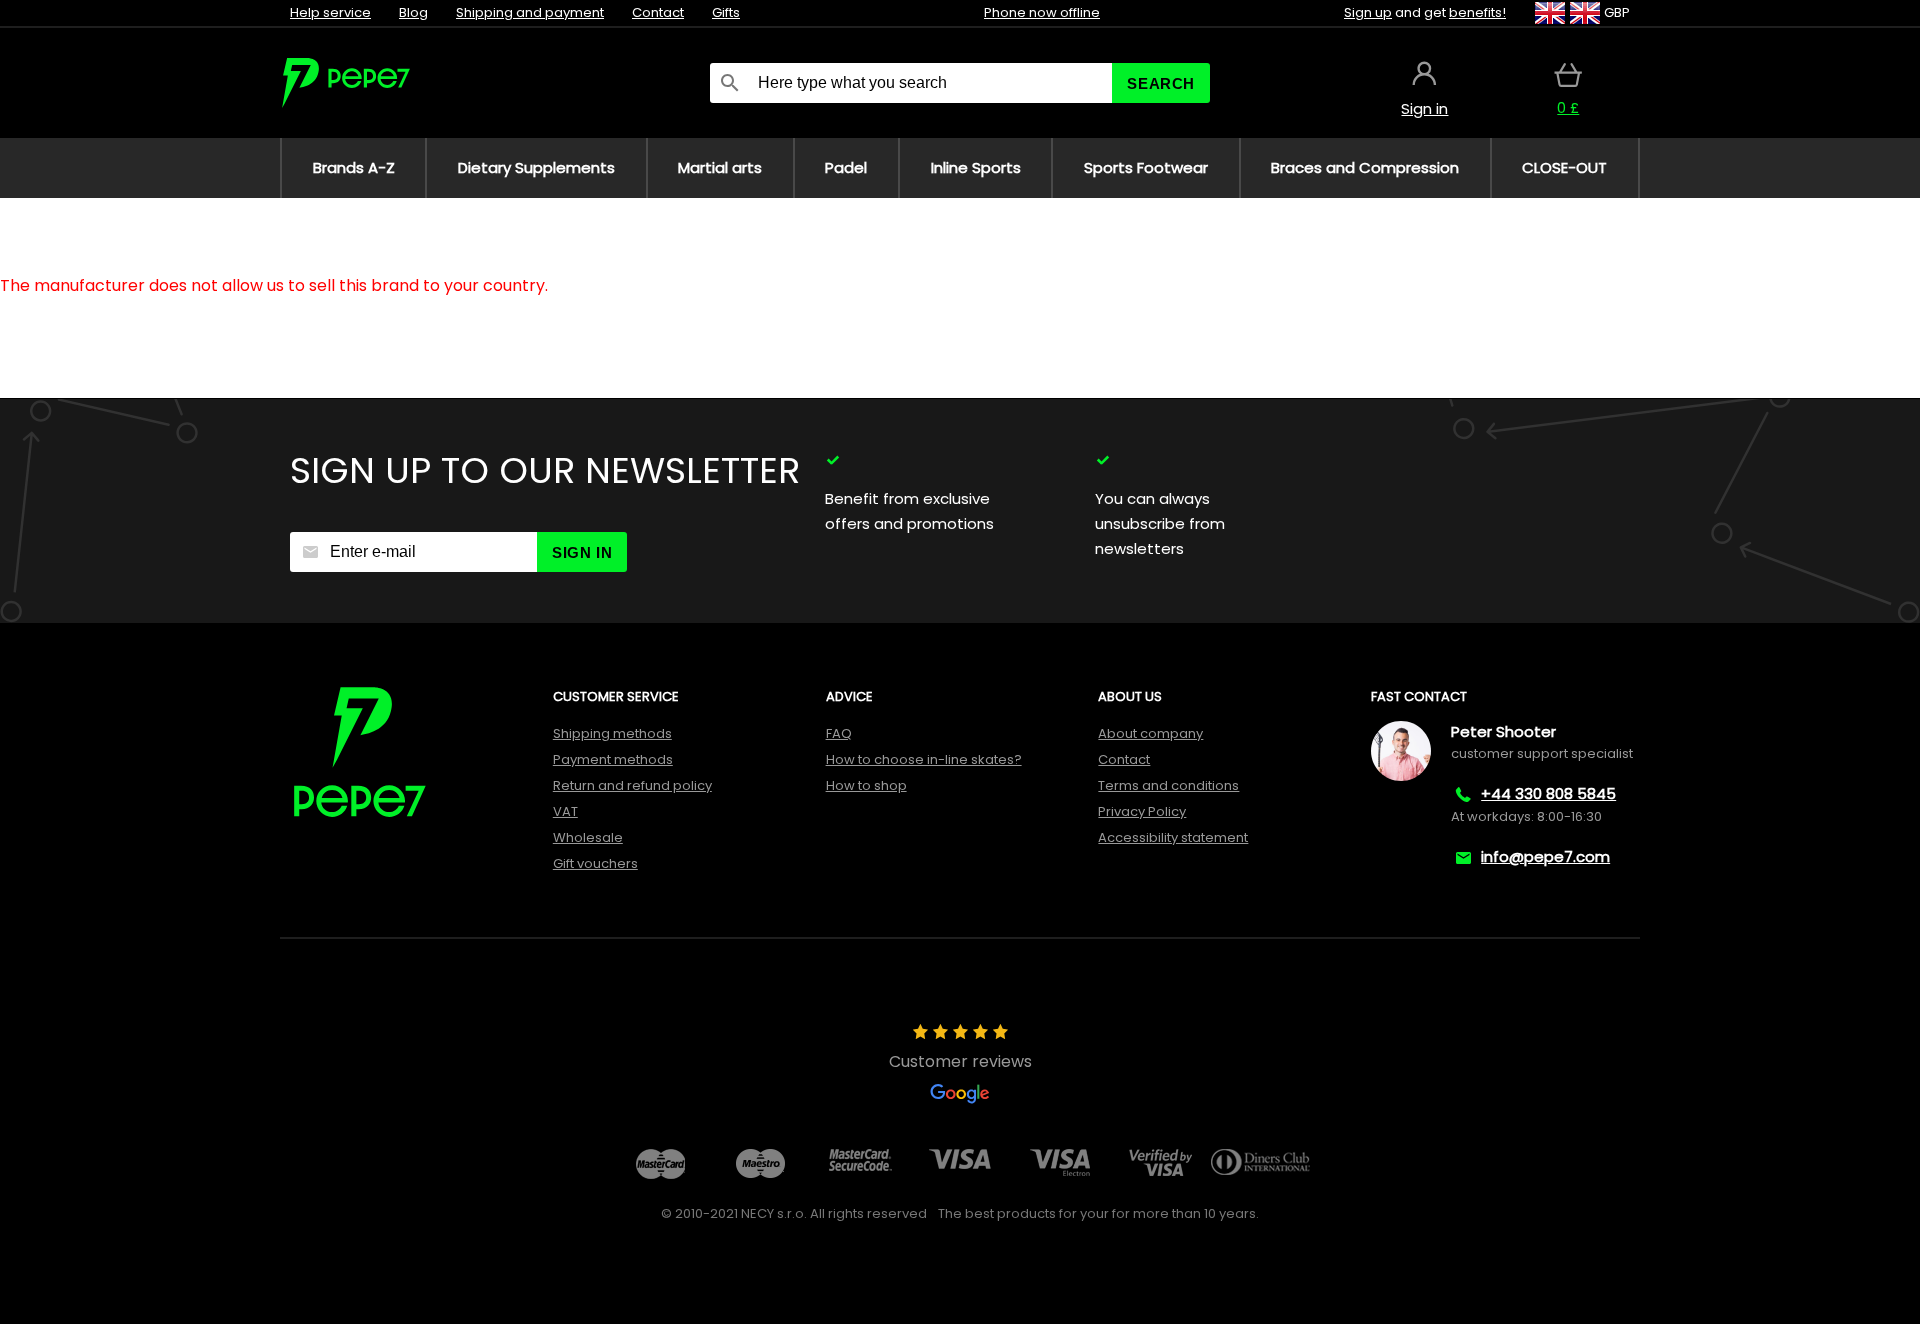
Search (1161, 83)
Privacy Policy (1142, 811)
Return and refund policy (632, 785)
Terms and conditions (1168, 785)
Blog (413, 12)
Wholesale (588, 837)
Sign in (582, 552)
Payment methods (613, 759)
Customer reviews (960, 1061)
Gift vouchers (595, 863)
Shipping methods (612, 733)
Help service (330, 12)
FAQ (839, 733)
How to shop (866, 785)
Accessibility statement (1173, 837)
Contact (658, 12)
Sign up (1368, 12)
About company (1150, 733)
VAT (565, 811)
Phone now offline (1042, 12)
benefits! (1477, 12)
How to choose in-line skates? (924, 759)
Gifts (726, 12)
